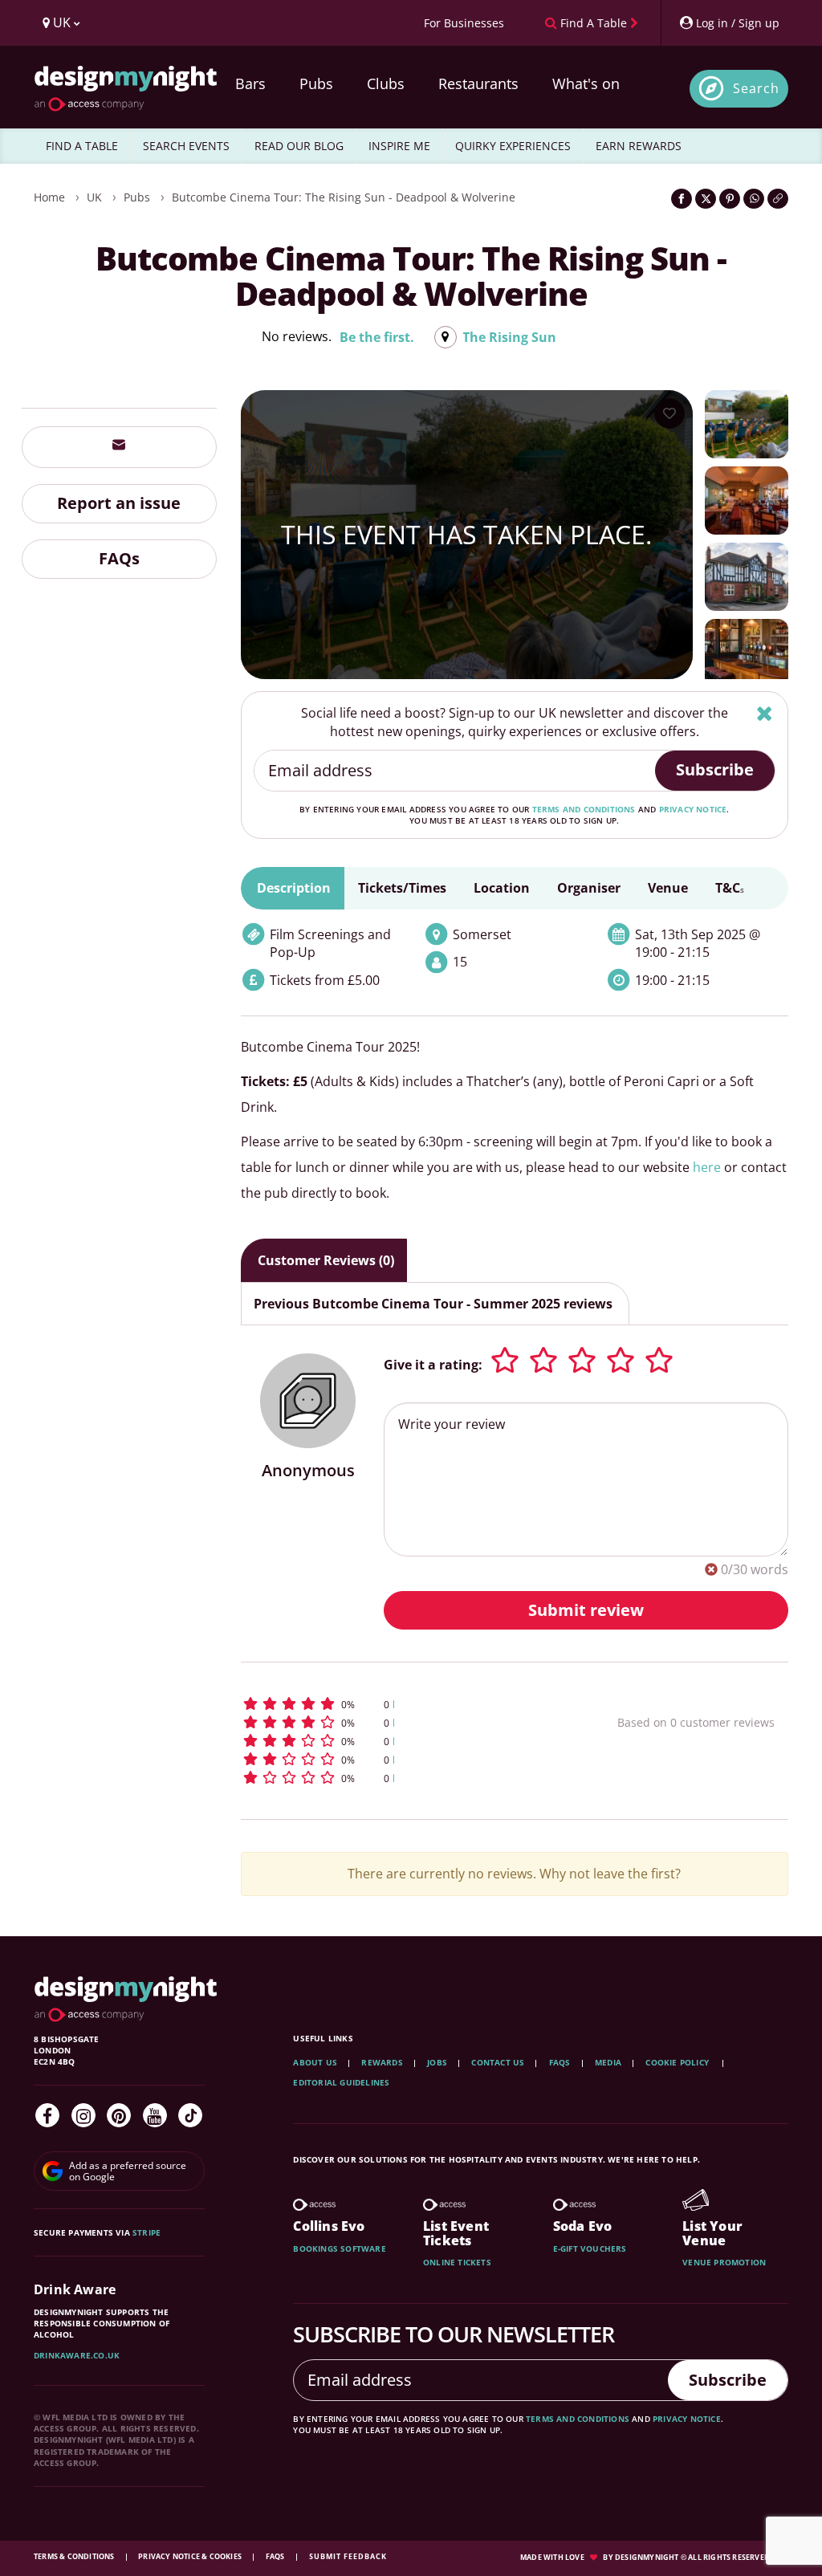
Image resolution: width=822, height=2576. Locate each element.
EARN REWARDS (639, 146)
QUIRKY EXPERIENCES (513, 146)
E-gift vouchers (590, 2248)
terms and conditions (584, 809)
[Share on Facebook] (682, 199)
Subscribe (715, 769)
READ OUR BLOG (299, 146)
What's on (586, 83)
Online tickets (457, 2262)
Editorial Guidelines (341, 2082)
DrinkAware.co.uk (77, 2355)
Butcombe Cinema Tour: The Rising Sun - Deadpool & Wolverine (344, 197)
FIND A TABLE (82, 146)
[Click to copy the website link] (778, 199)
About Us (315, 2062)
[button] (396, 1704)
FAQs (119, 558)
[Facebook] (47, 2115)
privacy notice (693, 809)
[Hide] (765, 713)
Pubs (316, 83)
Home (49, 197)
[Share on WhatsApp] (754, 199)
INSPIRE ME (399, 146)
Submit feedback (348, 2556)
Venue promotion (724, 2262)
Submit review (586, 1610)
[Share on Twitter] (706, 199)
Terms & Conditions (75, 2556)
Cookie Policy (678, 2062)
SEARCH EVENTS (186, 146)
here (707, 1167)
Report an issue (119, 503)
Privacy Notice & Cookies (191, 2556)
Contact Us (498, 2062)
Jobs (437, 2062)
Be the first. (377, 337)
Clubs (386, 83)
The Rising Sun (509, 337)
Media (608, 2062)
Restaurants (478, 83)
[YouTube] (155, 2115)
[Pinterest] (119, 2115)
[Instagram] (83, 2115)
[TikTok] (190, 2115)
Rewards (382, 2062)
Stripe (146, 2232)
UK (94, 197)
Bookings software (339, 2248)
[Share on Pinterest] (730, 199)
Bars (250, 83)
